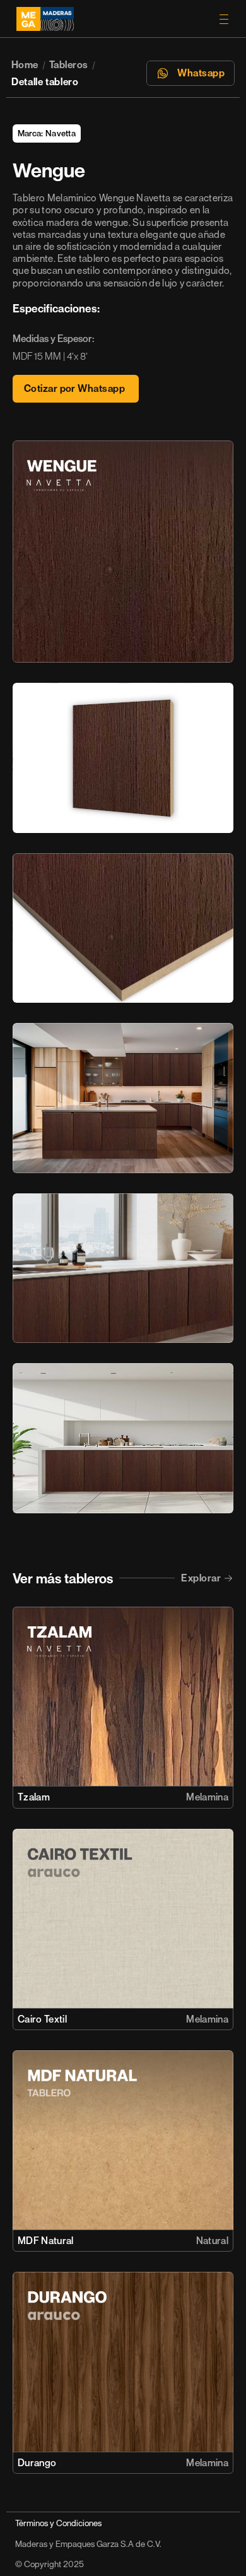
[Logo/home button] (104, 19)
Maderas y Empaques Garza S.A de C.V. (88, 2544)
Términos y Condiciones (58, 2523)
